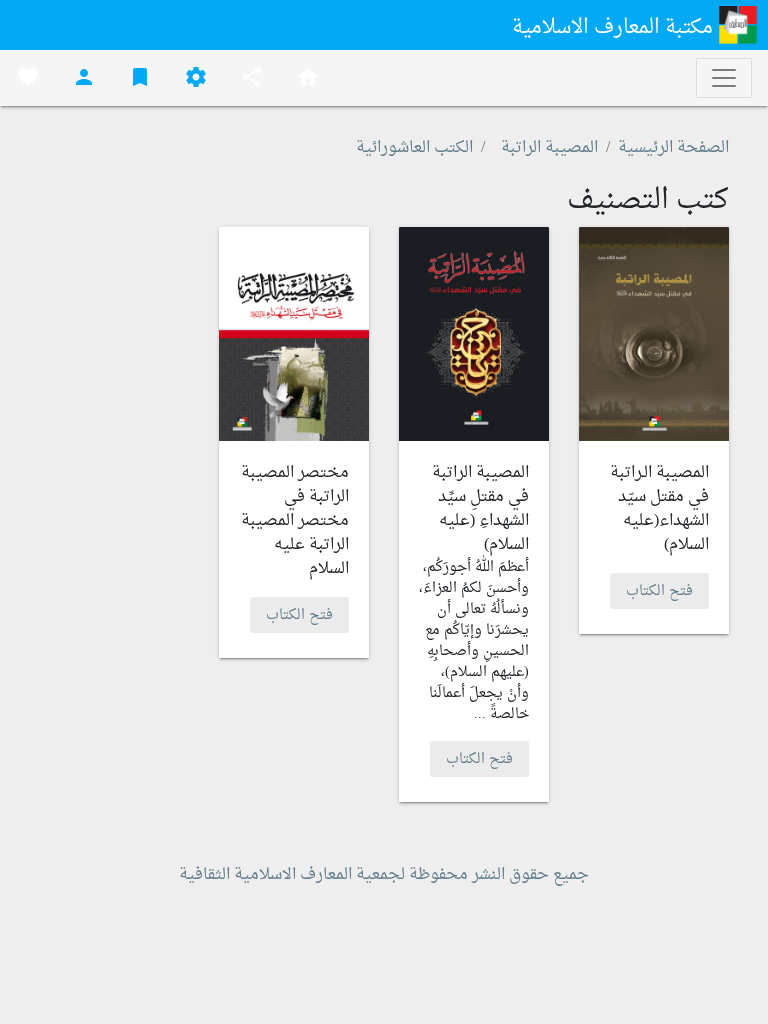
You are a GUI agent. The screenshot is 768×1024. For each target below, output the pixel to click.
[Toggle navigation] (724, 78)
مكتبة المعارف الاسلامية (615, 28)
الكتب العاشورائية (414, 148)
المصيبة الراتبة (549, 148)
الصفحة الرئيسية (673, 148)
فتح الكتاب (659, 590)
